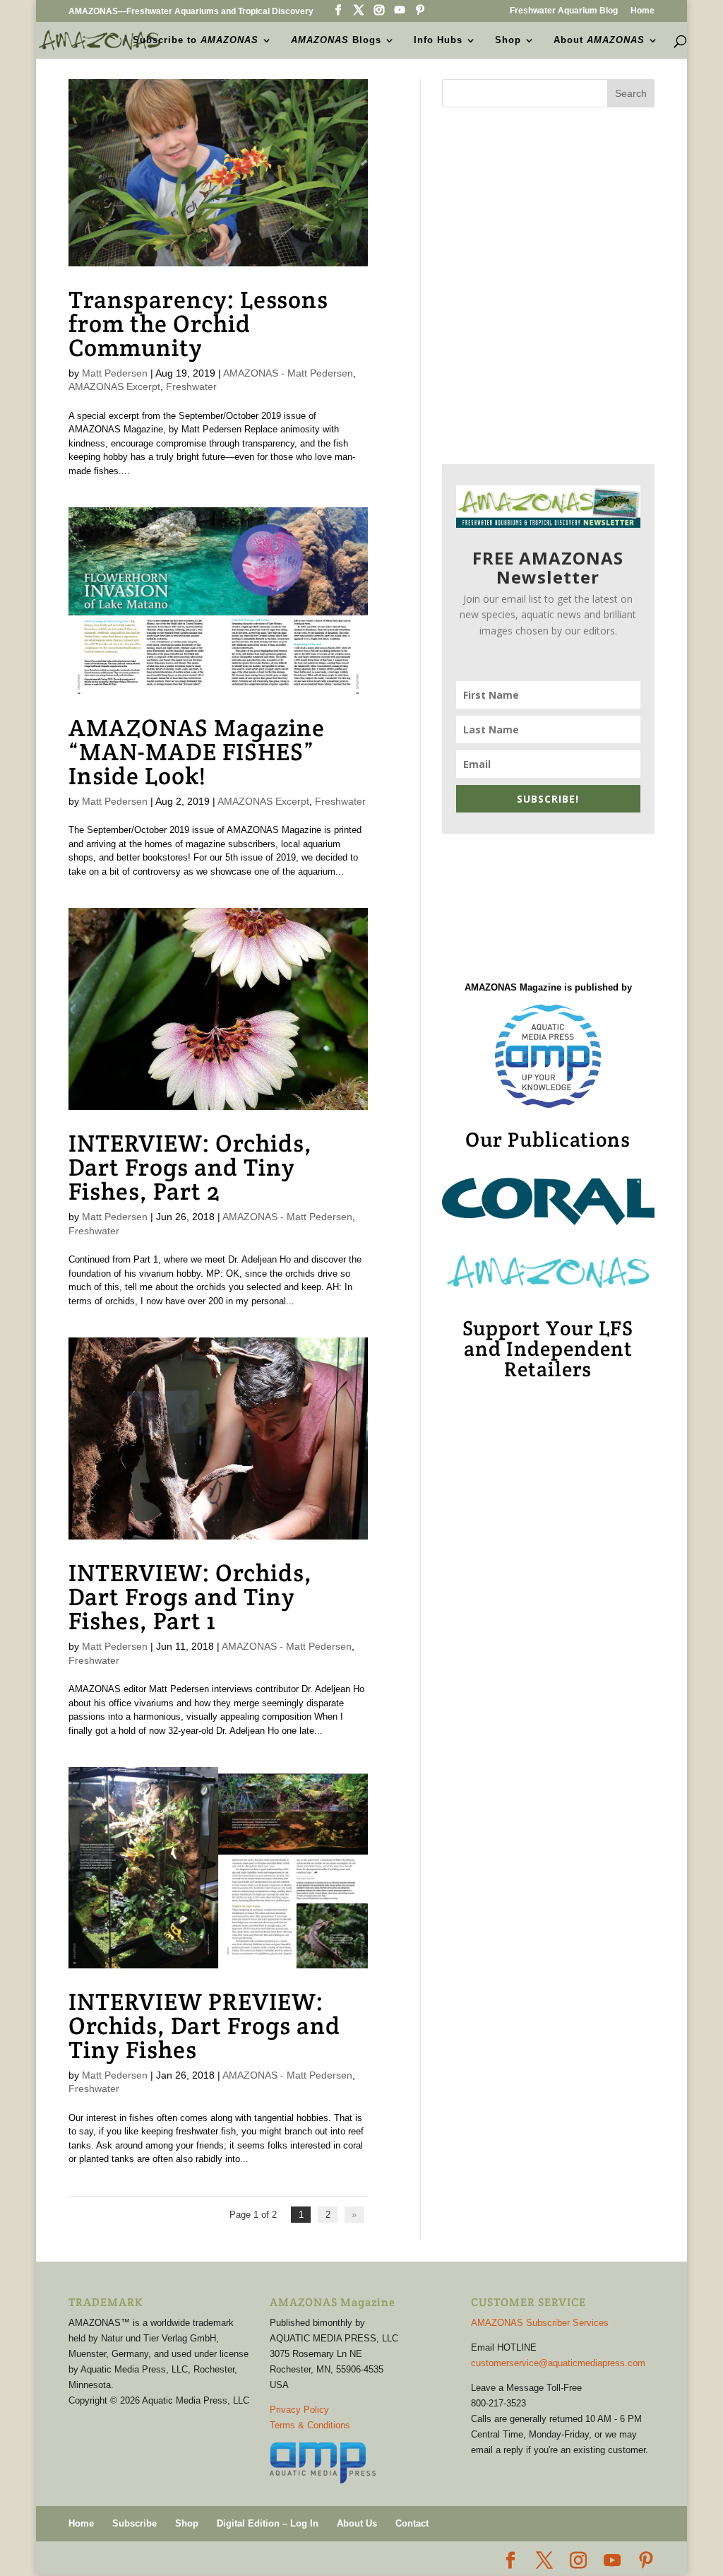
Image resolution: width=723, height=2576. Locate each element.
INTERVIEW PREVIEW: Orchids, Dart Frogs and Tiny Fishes (204, 2026)
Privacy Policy (299, 2410)
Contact (412, 2523)
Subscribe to (196, 40)
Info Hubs (438, 40)
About (599, 40)
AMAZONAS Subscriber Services (540, 2323)
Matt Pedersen (115, 373)
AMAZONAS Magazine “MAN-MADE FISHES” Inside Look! (197, 752)
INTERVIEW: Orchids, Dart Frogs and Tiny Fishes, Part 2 (190, 1167)
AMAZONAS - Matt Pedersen (288, 373)
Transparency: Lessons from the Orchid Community (198, 324)
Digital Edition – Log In (268, 2523)
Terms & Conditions (310, 2425)
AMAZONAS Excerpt (114, 386)
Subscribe (135, 2523)
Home (643, 11)
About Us (357, 2523)
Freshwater (191, 386)
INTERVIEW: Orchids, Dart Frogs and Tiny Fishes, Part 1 (190, 1597)
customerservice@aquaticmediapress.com (558, 2363)
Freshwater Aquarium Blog (564, 11)
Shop (508, 40)
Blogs (336, 40)
